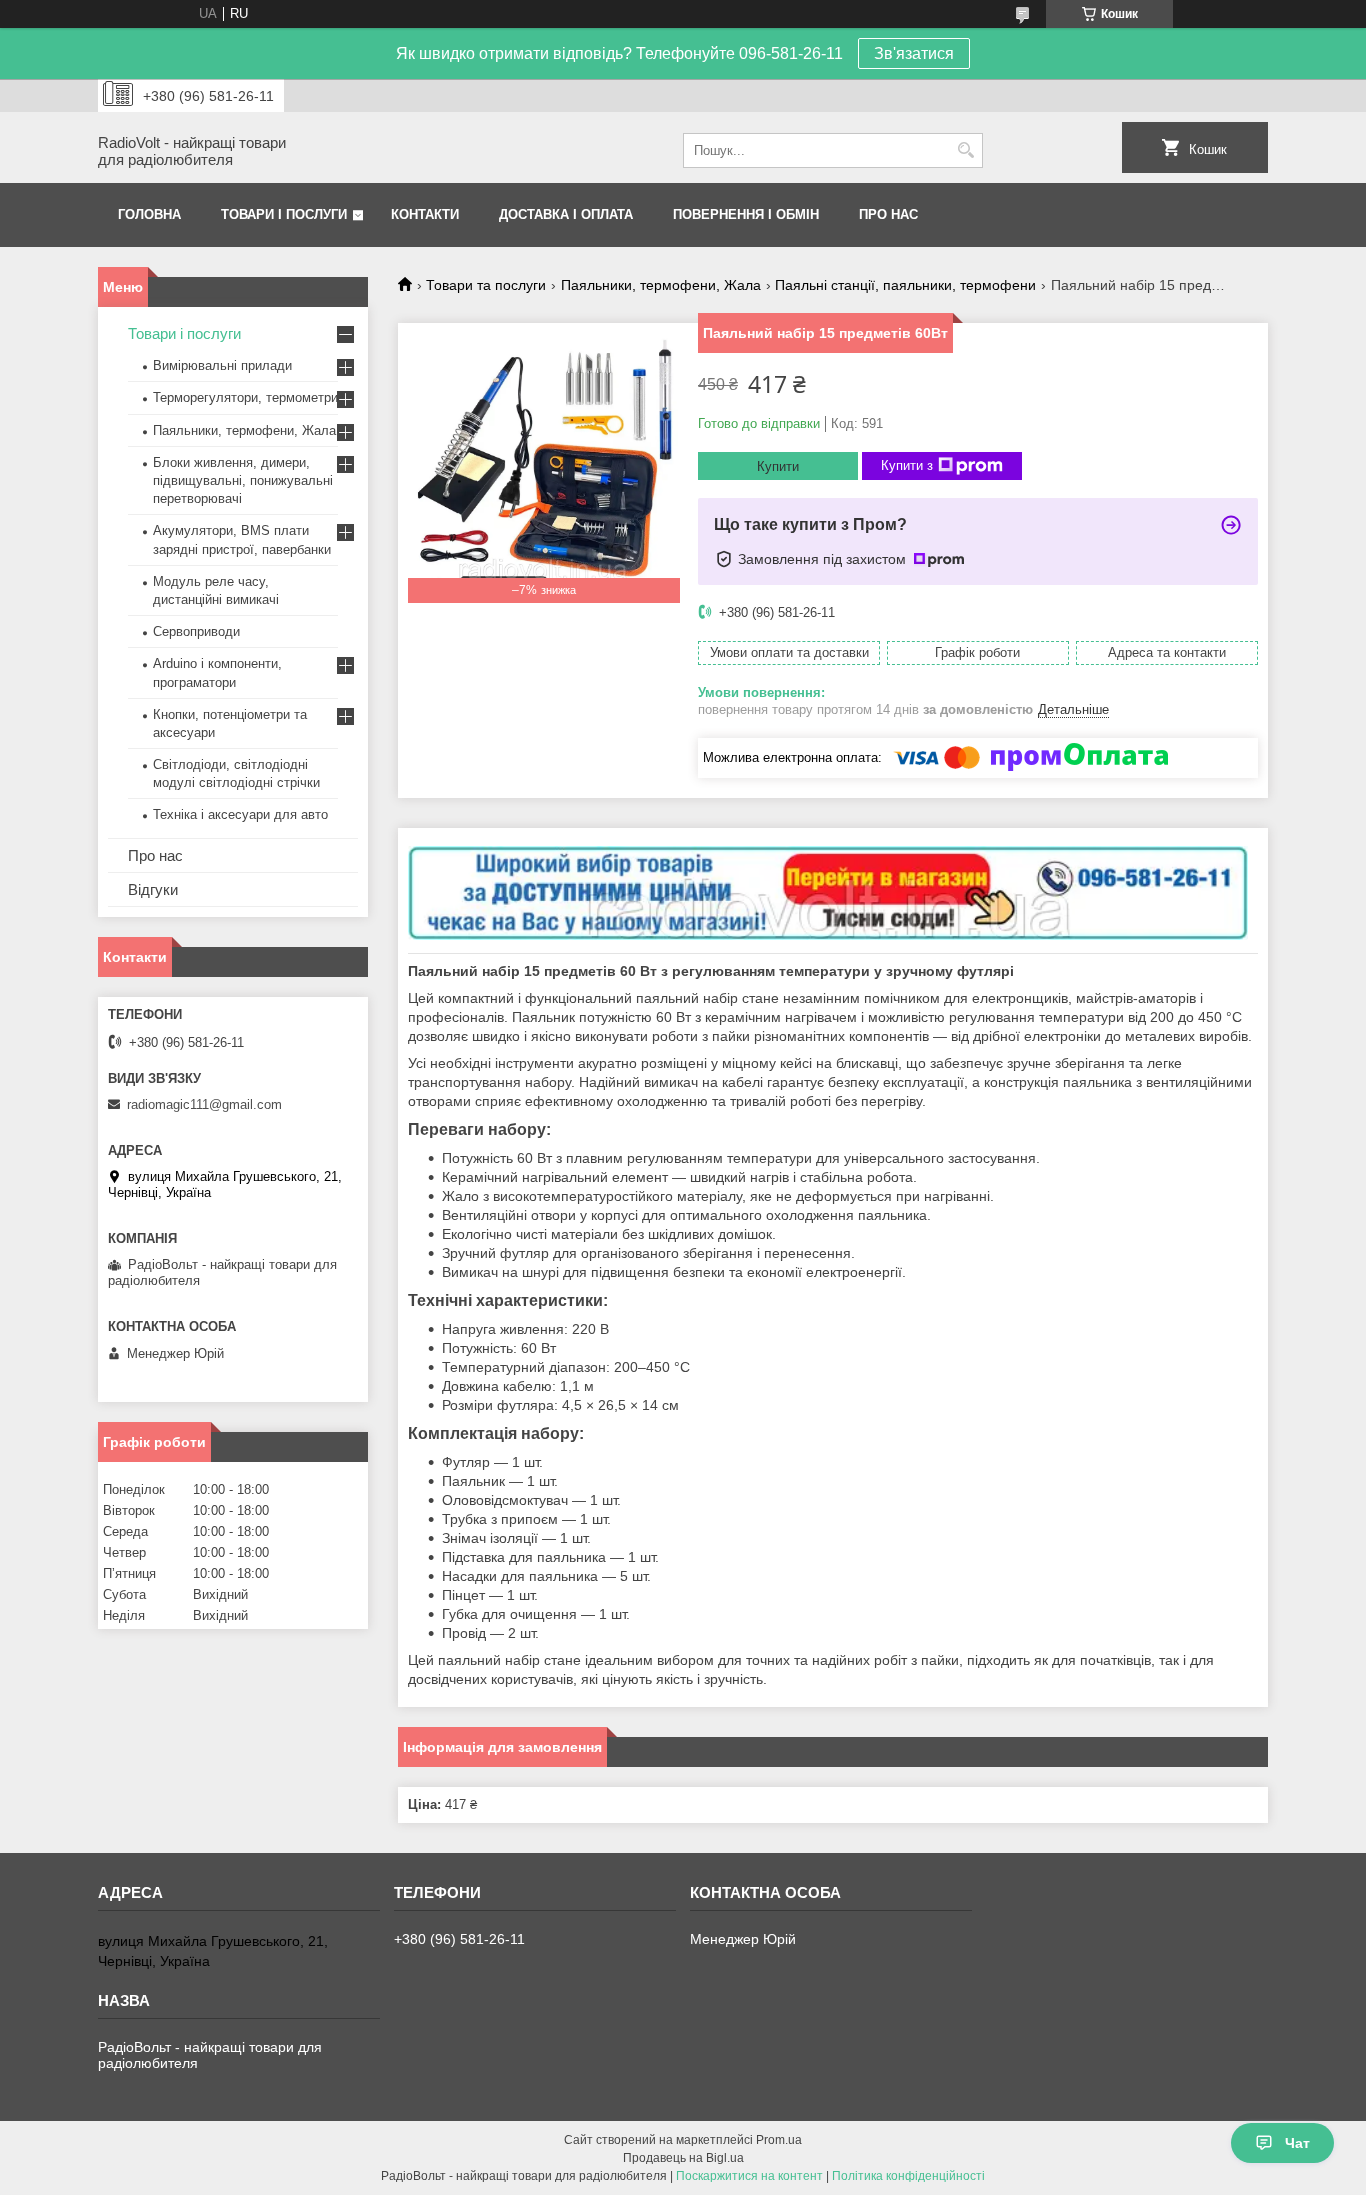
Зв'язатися (914, 53)
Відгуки (153, 889)
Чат (1297, 2143)
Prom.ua (779, 2140)
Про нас (888, 214)
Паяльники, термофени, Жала (661, 285)
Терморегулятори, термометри (245, 397)
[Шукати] (965, 150)
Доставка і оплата (566, 214)
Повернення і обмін (746, 214)
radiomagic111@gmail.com (204, 1104)
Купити (778, 466)
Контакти (425, 214)
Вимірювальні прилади (222, 365)
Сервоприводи (196, 631)
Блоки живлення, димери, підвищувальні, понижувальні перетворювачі (243, 480)
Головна (149, 214)
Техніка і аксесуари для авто (240, 814)
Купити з (907, 465)
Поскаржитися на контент (749, 2176)
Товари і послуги (284, 214)
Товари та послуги (486, 285)
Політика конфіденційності (908, 2176)
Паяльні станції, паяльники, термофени (905, 285)
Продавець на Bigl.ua (683, 2158)
